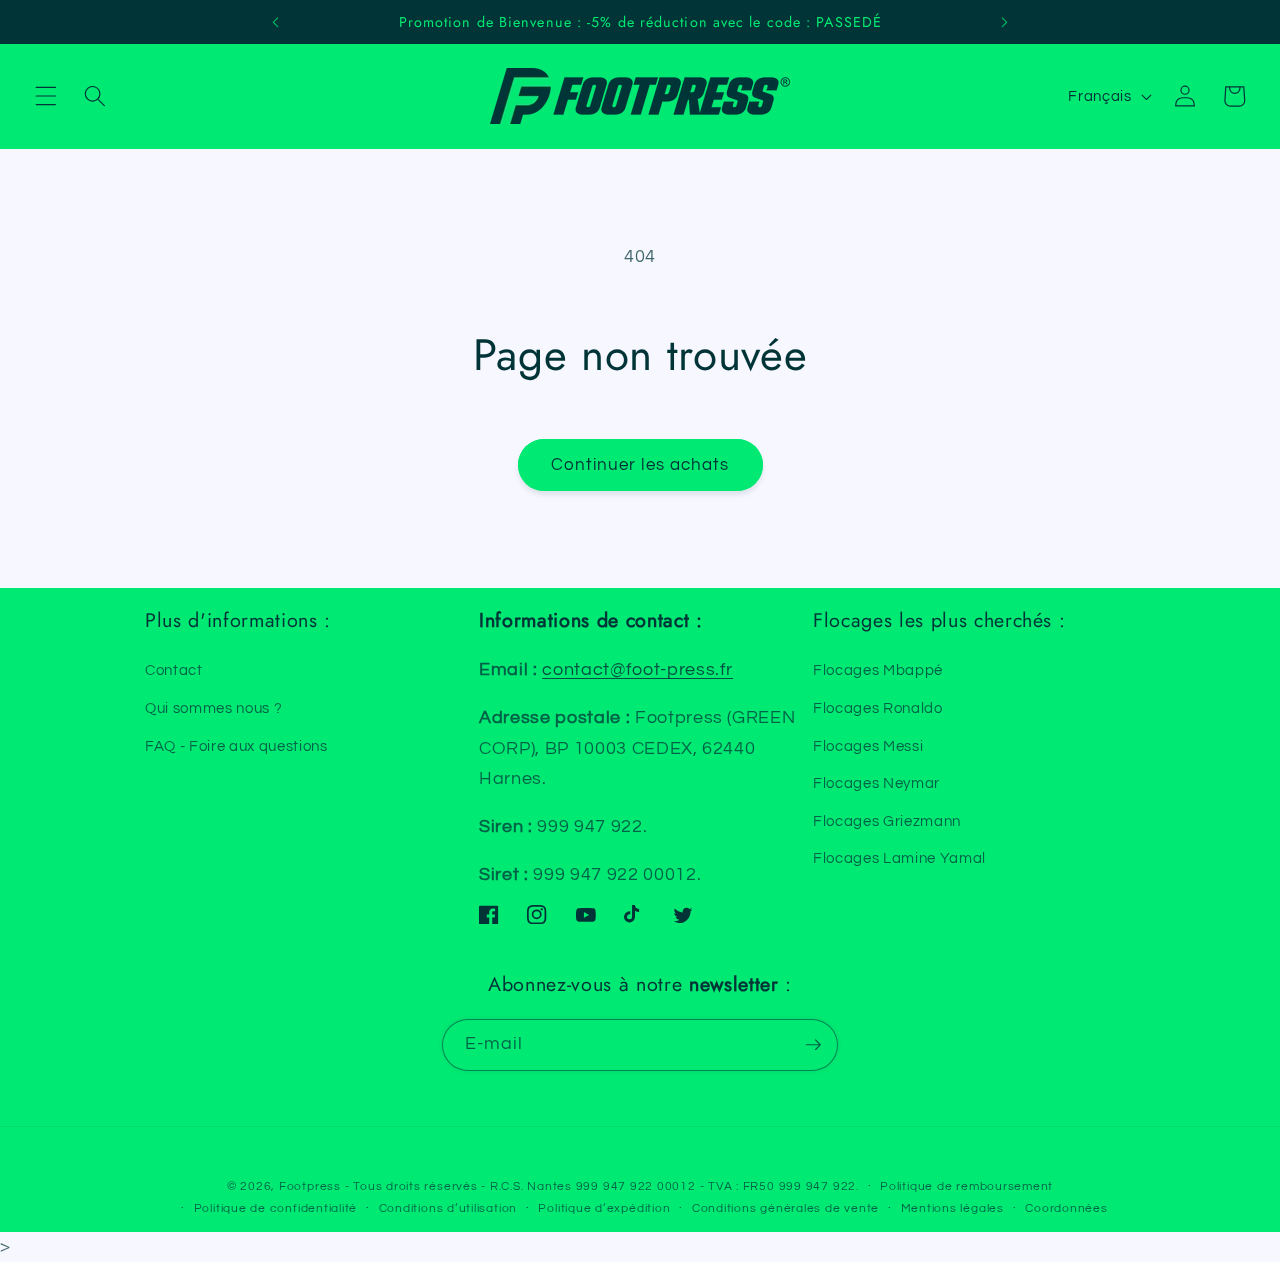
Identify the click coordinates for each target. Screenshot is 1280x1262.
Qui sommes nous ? (213, 708)
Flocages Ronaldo (878, 708)
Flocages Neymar (876, 783)
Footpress (310, 1186)
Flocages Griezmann (887, 821)
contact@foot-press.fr (637, 670)
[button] (46, 96)
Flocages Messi (868, 746)
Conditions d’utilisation (448, 1208)
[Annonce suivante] (1004, 22)
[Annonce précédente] (276, 22)
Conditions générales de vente (785, 1208)
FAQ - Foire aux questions (236, 746)
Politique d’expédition (604, 1208)
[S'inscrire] (813, 1045)
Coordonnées (1066, 1208)
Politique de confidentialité (276, 1208)
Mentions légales (952, 1208)
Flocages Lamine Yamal (899, 858)
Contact (174, 670)
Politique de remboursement (966, 1186)
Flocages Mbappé (878, 670)
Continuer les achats (640, 464)
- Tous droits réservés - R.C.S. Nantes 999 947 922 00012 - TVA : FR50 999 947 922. (602, 1186)
